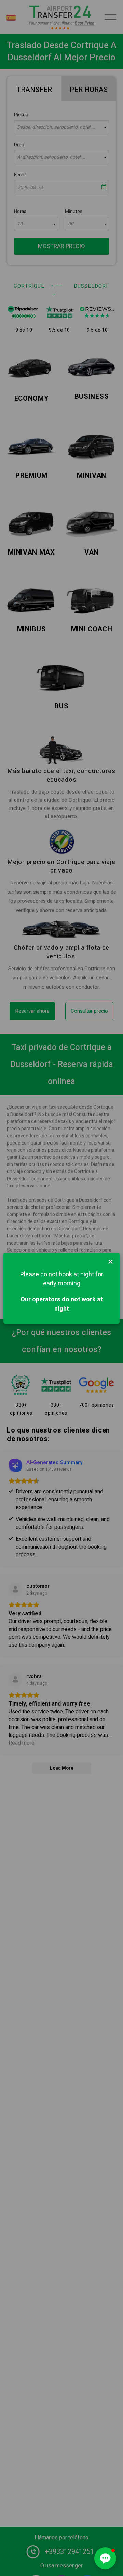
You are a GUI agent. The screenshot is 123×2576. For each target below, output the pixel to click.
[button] (105, 2558)
